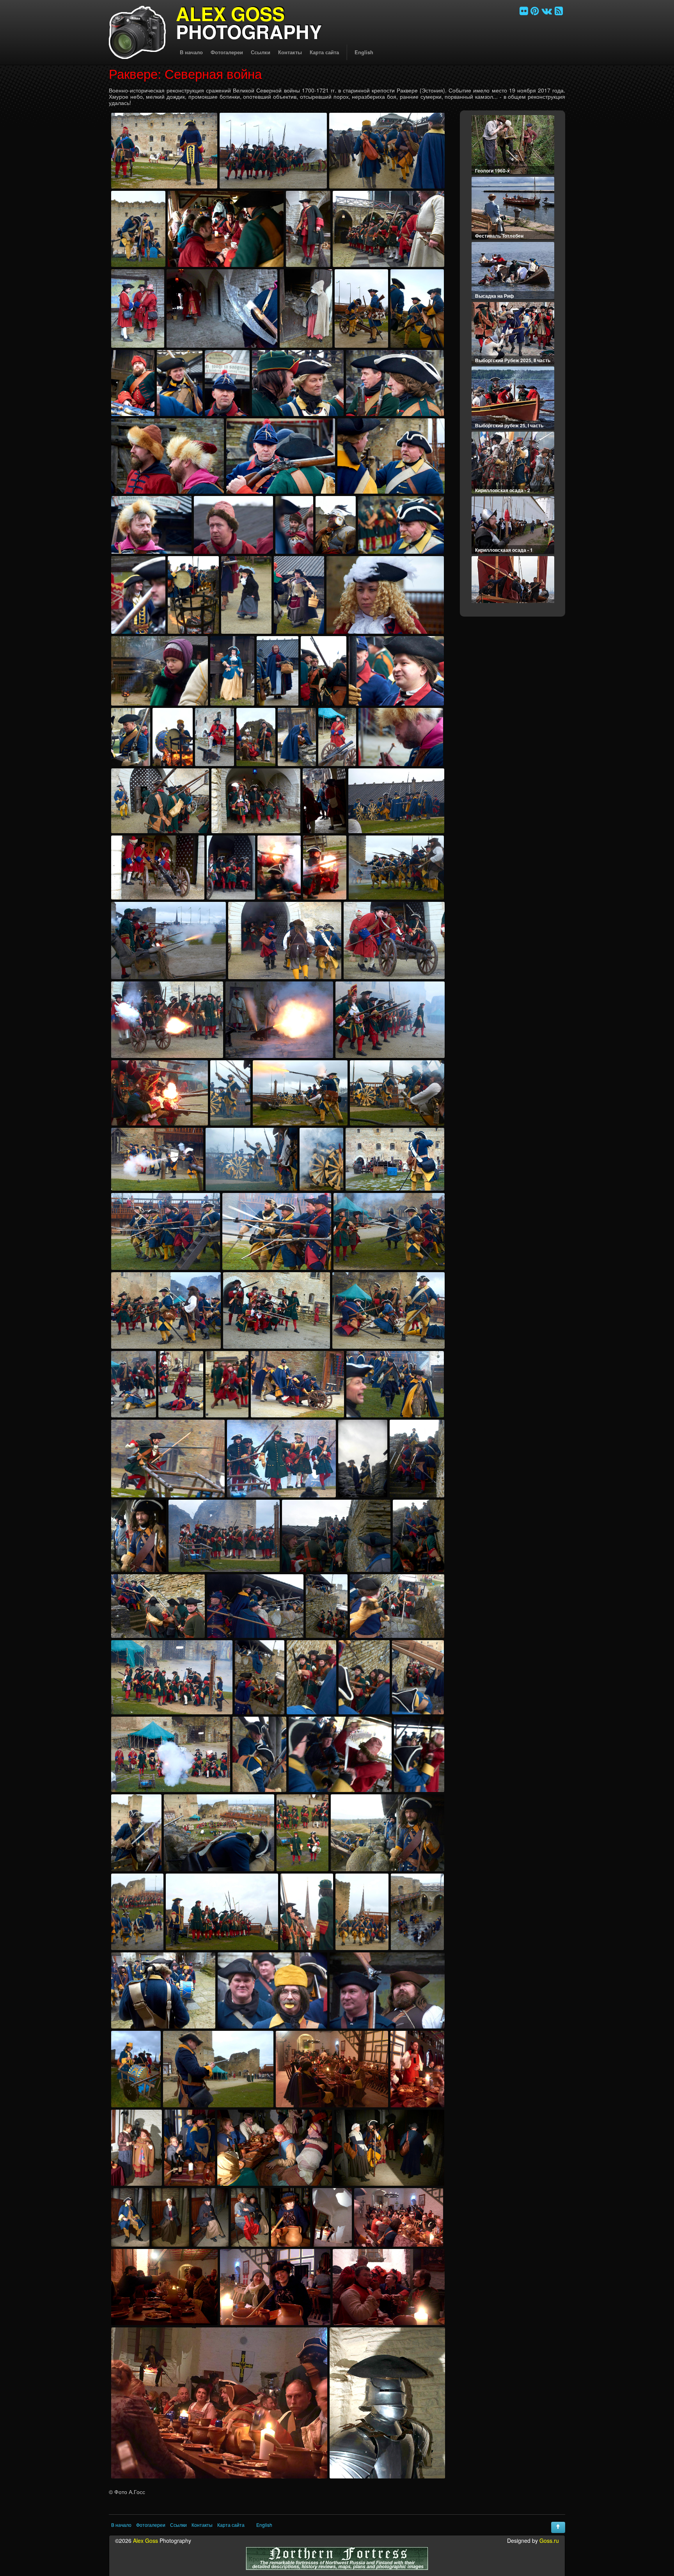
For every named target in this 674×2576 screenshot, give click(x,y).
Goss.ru (549, 2540)
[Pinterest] (535, 10)
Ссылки (261, 52)
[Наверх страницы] (558, 2527)
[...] (164, 151)
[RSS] (559, 10)
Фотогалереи (227, 52)
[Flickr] (524, 10)
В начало (191, 52)
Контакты (290, 52)
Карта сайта (324, 52)
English (364, 52)
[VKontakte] (547, 10)
